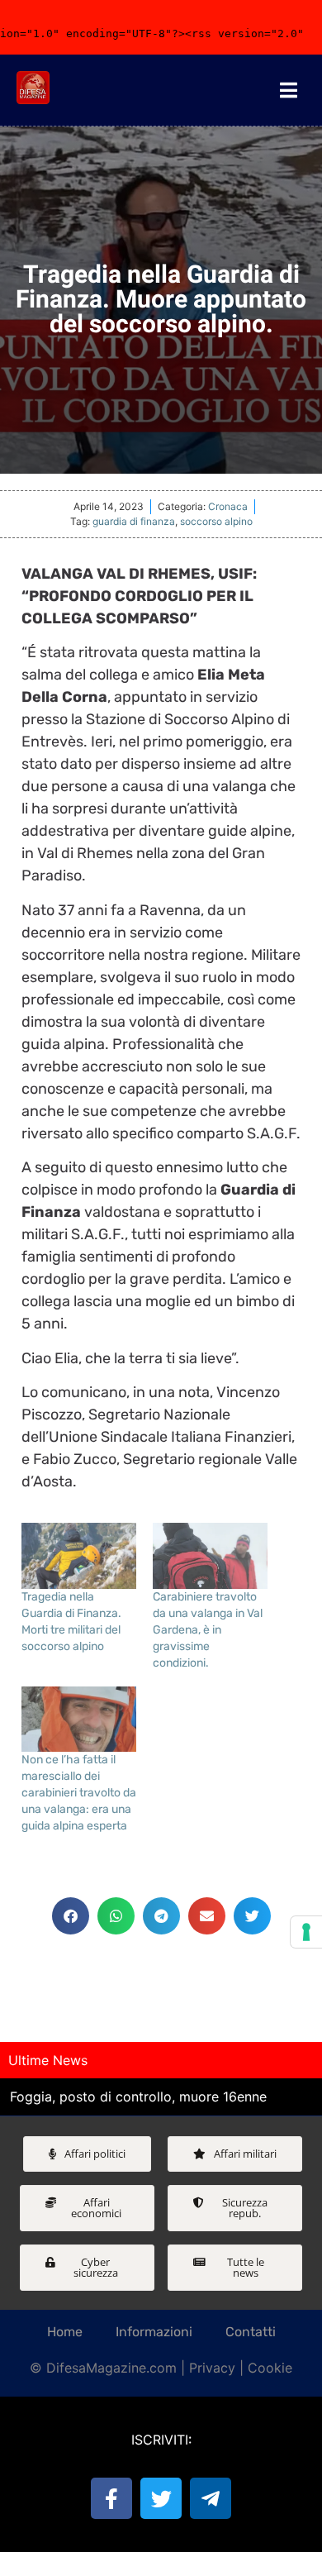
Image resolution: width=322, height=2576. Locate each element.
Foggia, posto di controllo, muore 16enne (138, 2097)
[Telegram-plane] (211, 2498)
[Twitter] (161, 2498)
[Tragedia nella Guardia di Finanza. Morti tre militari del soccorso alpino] (79, 1556)
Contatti (251, 2332)
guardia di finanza (134, 521)
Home (65, 2332)
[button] (71, 1916)
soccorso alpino (216, 521)
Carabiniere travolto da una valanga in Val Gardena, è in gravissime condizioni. (208, 1630)
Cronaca (228, 506)
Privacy (212, 2368)
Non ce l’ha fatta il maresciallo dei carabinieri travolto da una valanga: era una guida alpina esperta (79, 1793)
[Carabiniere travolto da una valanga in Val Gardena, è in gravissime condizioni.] (210, 1556)
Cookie (270, 2368)
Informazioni (154, 2332)
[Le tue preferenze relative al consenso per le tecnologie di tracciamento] (306, 1932)
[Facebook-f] (111, 2498)
